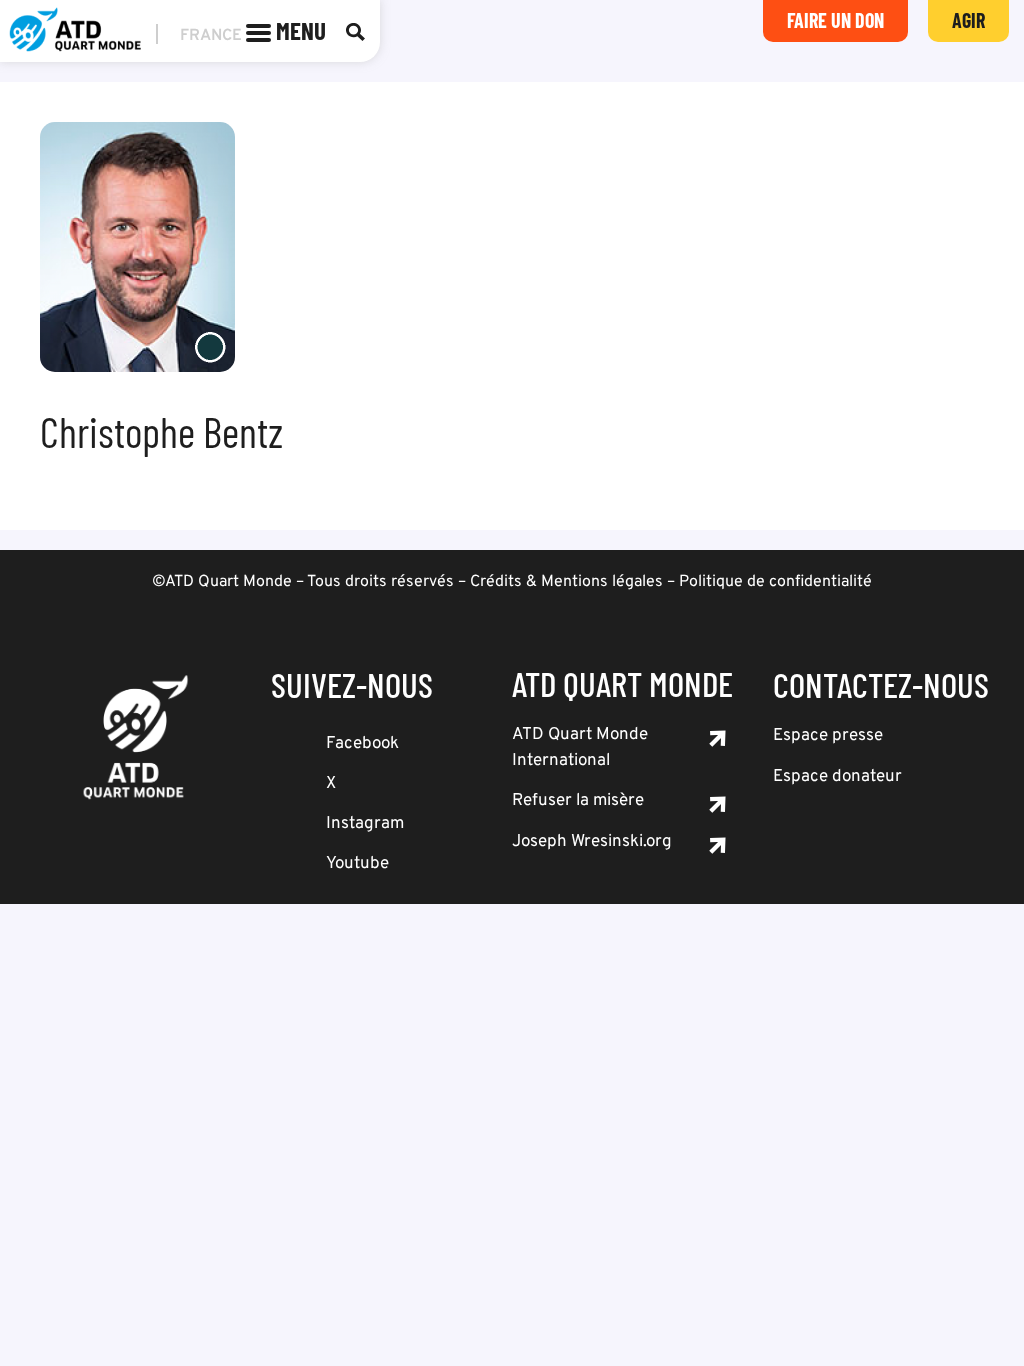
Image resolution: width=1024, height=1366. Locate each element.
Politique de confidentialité (775, 582)
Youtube (357, 864)
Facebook (362, 744)
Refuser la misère (578, 801)
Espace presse (828, 736)
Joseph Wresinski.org (592, 842)
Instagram (365, 824)
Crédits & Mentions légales (566, 582)
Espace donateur (837, 777)
